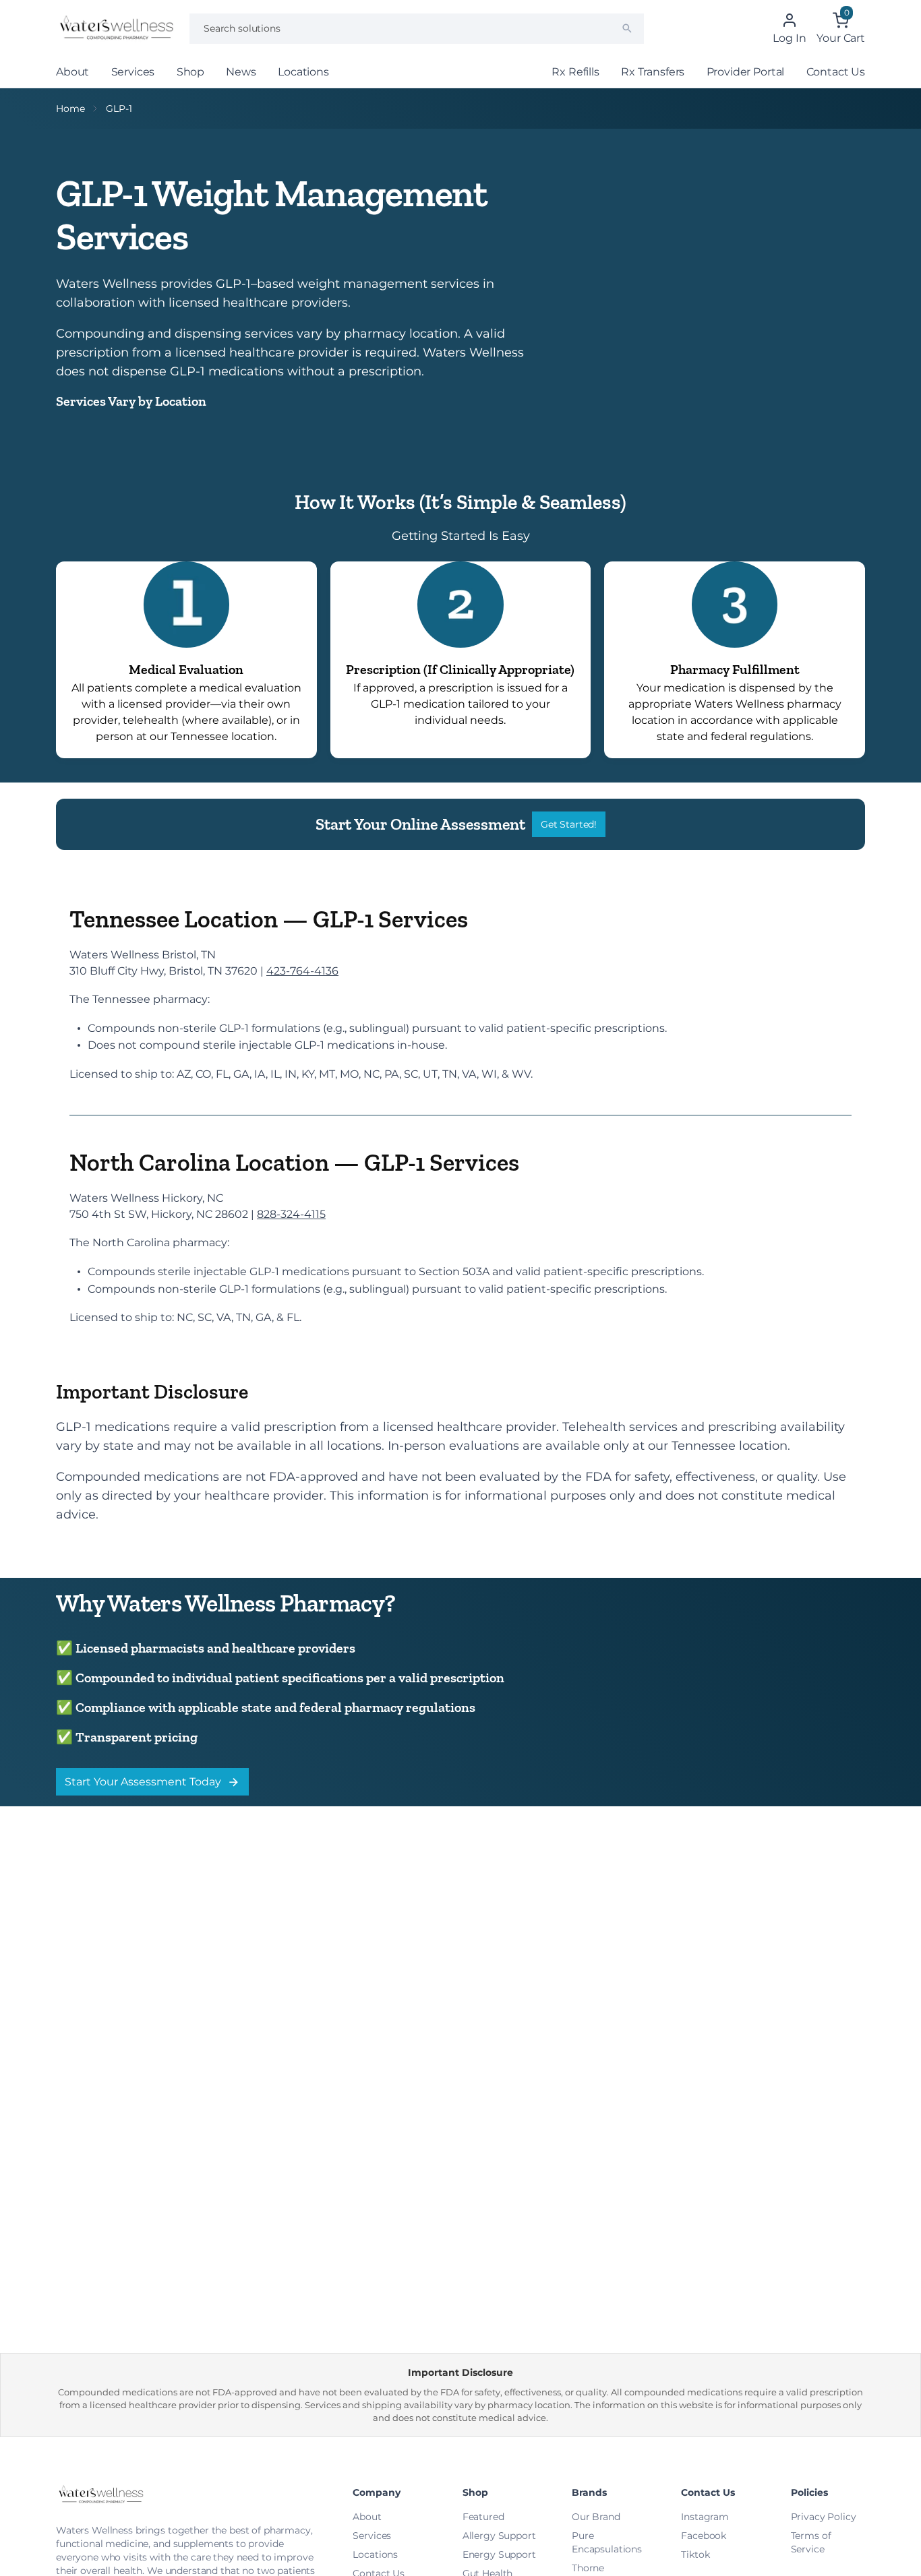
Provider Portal (746, 72)
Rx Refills (575, 72)
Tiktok (695, 2554)
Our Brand (596, 2517)
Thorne (588, 2568)
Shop (190, 72)
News (241, 72)
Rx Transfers (653, 72)
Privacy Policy (824, 2517)
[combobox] (417, 29)
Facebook (704, 2536)
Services (133, 72)
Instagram (705, 2517)
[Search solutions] (627, 28)
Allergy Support (499, 2536)
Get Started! (569, 824)
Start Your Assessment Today (143, 1782)
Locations (303, 72)
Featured (483, 2517)
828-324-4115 (291, 1214)
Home (70, 109)
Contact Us (836, 72)
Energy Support (499, 2554)
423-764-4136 (302, 971)
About (72, 72)
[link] (186, 660)
